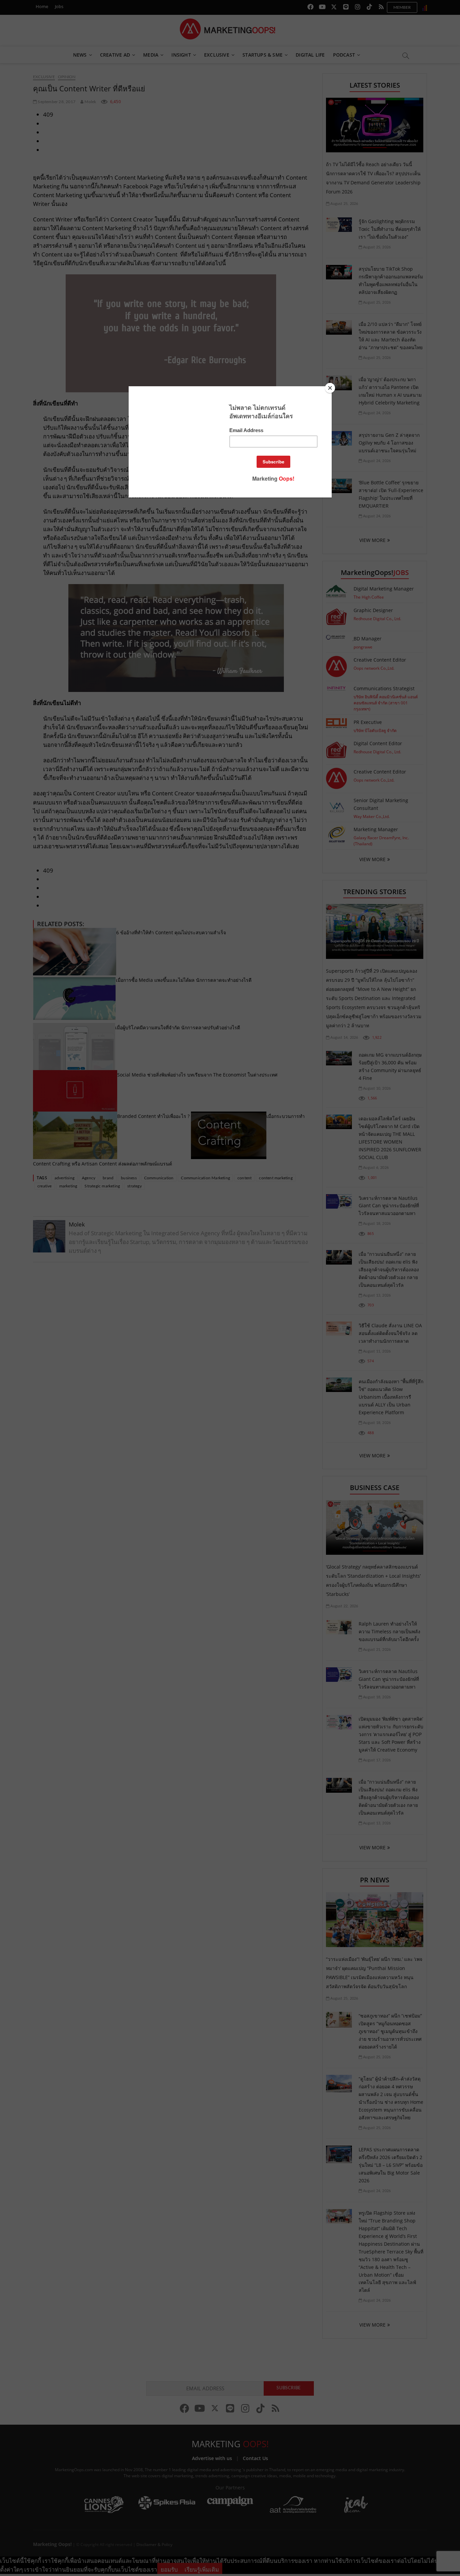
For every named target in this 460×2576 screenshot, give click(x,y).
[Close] (330, 388)
